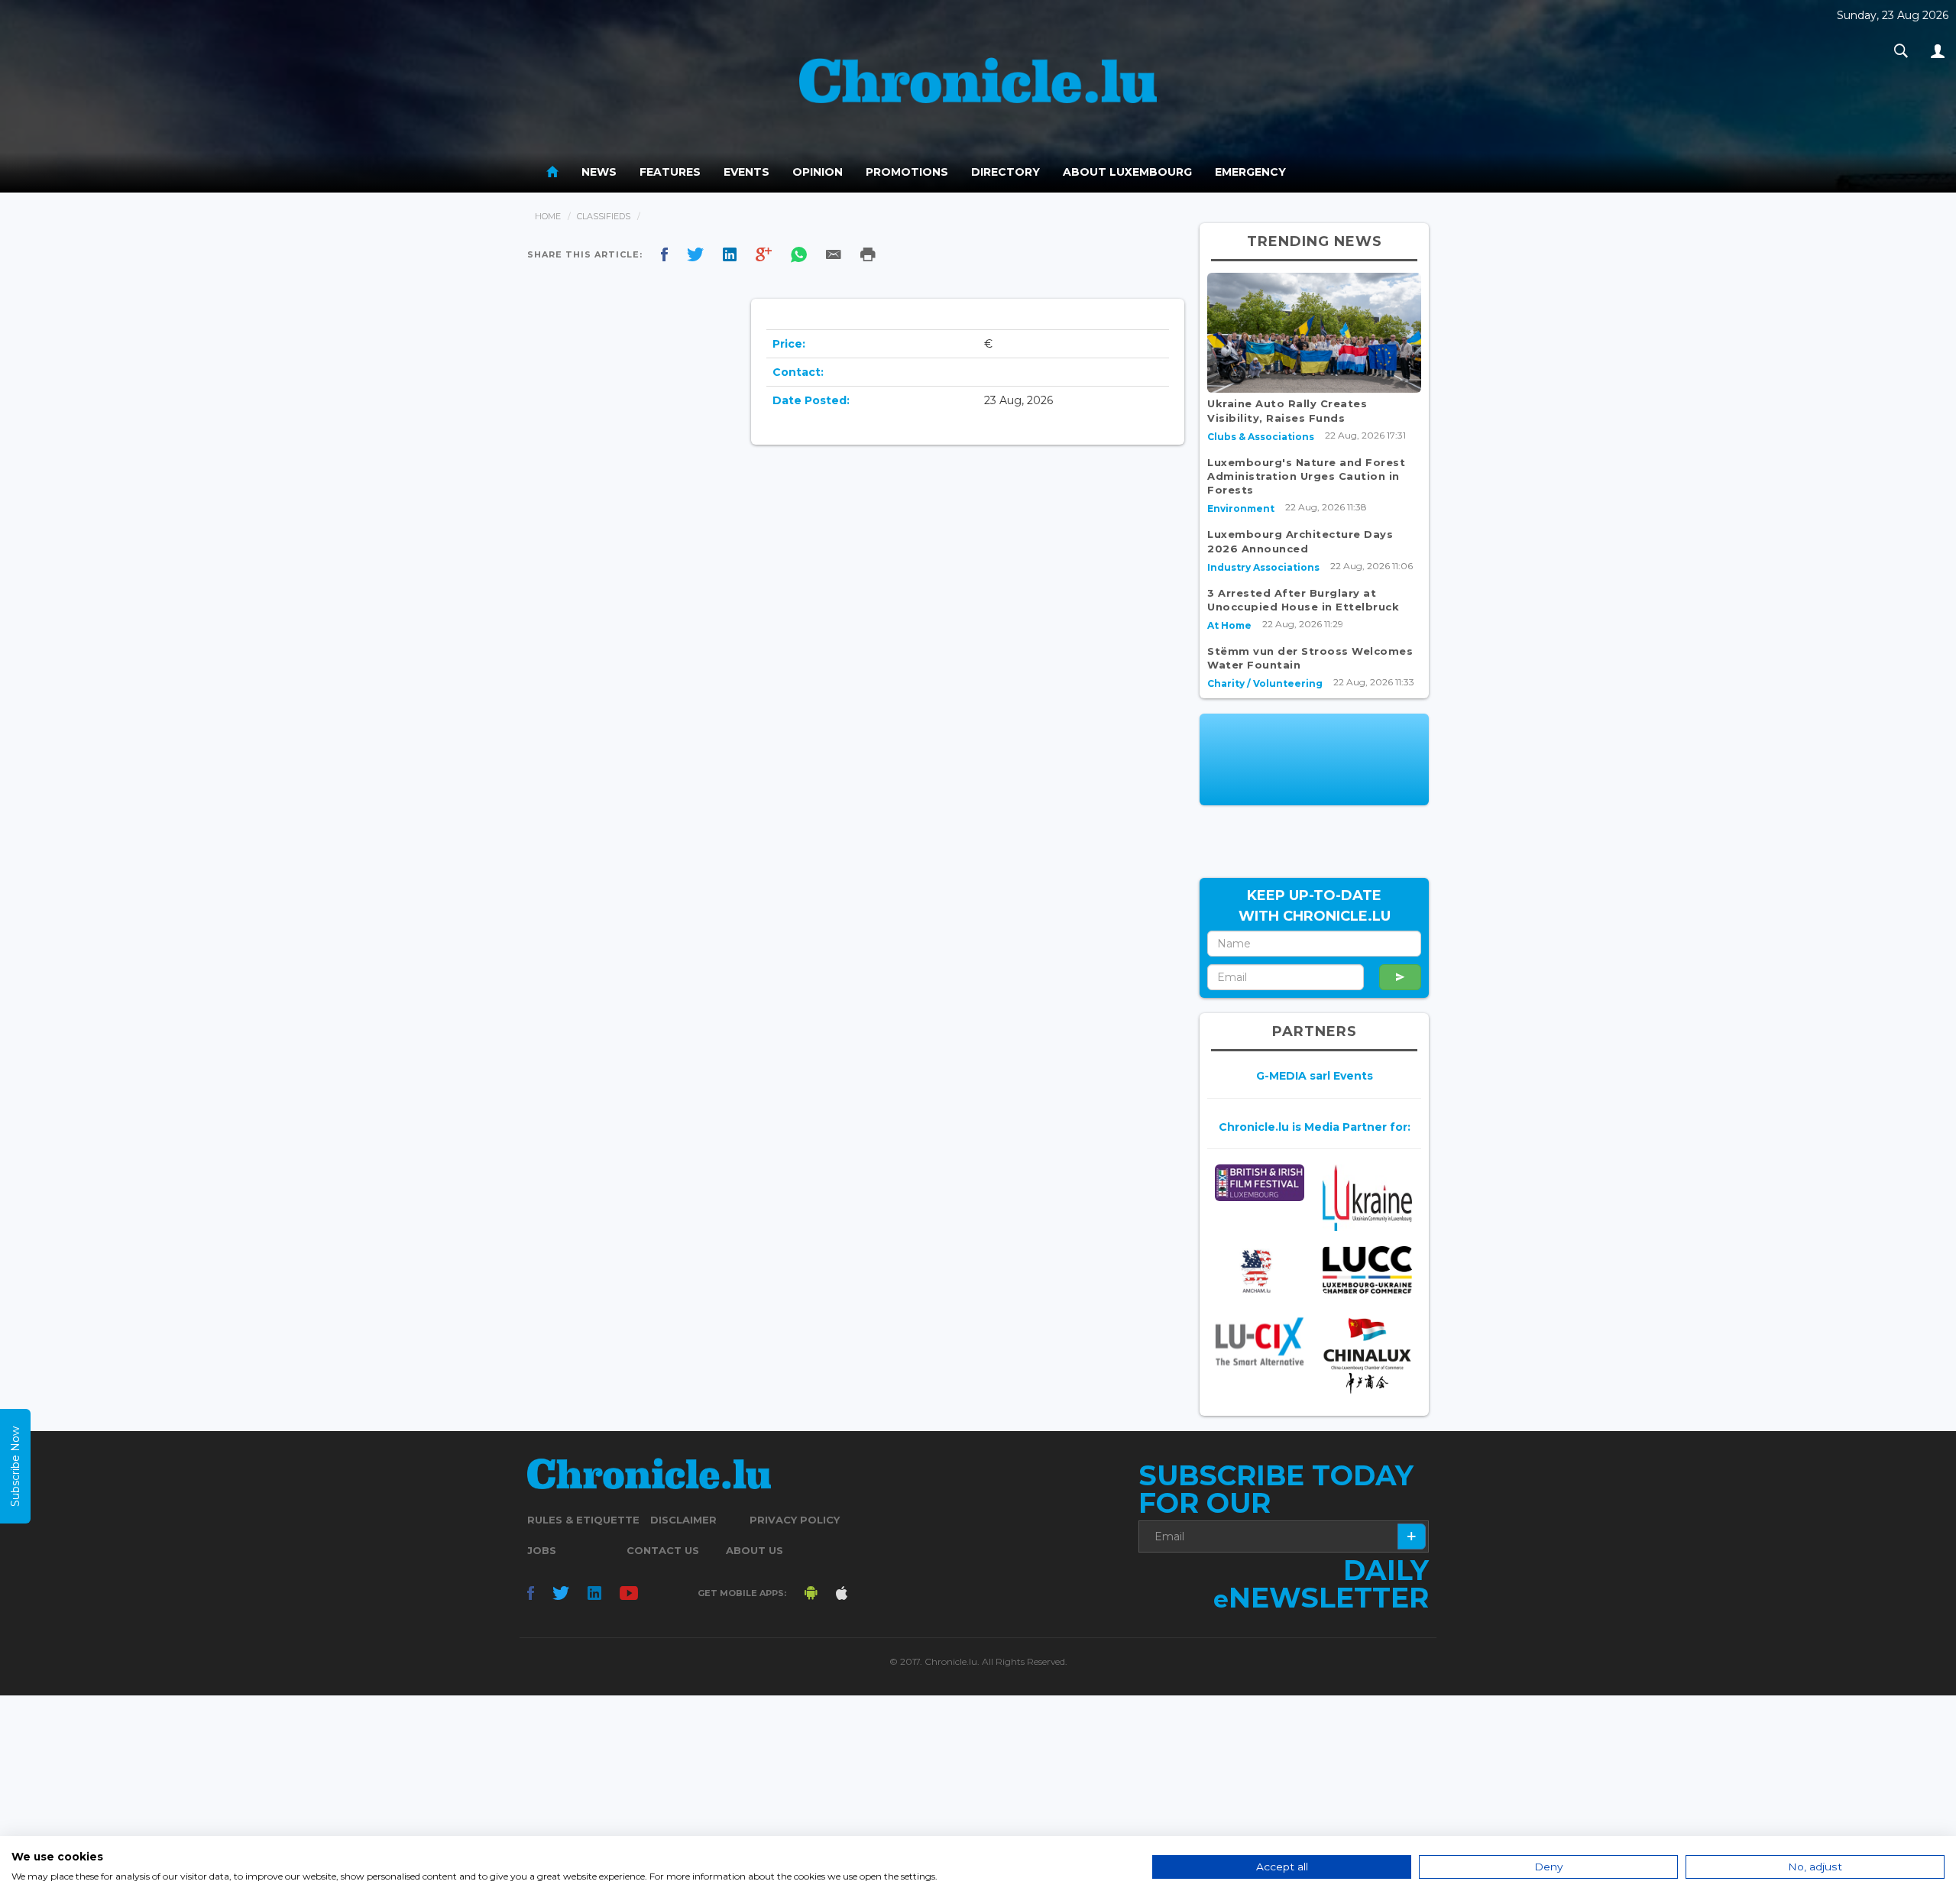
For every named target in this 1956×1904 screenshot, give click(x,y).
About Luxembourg (1127, 172)
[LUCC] (1367, 1270)
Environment (1241, 508)
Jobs (542, 1550)
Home (548, 216)
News (599, 172)
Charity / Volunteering (1265, 683)
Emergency (1250, 172)
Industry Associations (1263, 567)
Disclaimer (683, 1520)
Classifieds (604, 216)
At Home (1229, 625)
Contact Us (663, 1550)
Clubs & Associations (1261, 437)
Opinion (818, 172)
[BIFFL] (1260, 1183)
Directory (1006, 172)
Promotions (907, 172)
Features (670, 172)
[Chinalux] (1367, 1356)
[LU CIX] (1260, 1341)
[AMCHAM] (1260, 1271)
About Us (755, 1550)
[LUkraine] (1367, 1198)
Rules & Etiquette (583, 1520)
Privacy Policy (795, 1520)
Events (746, 172)
